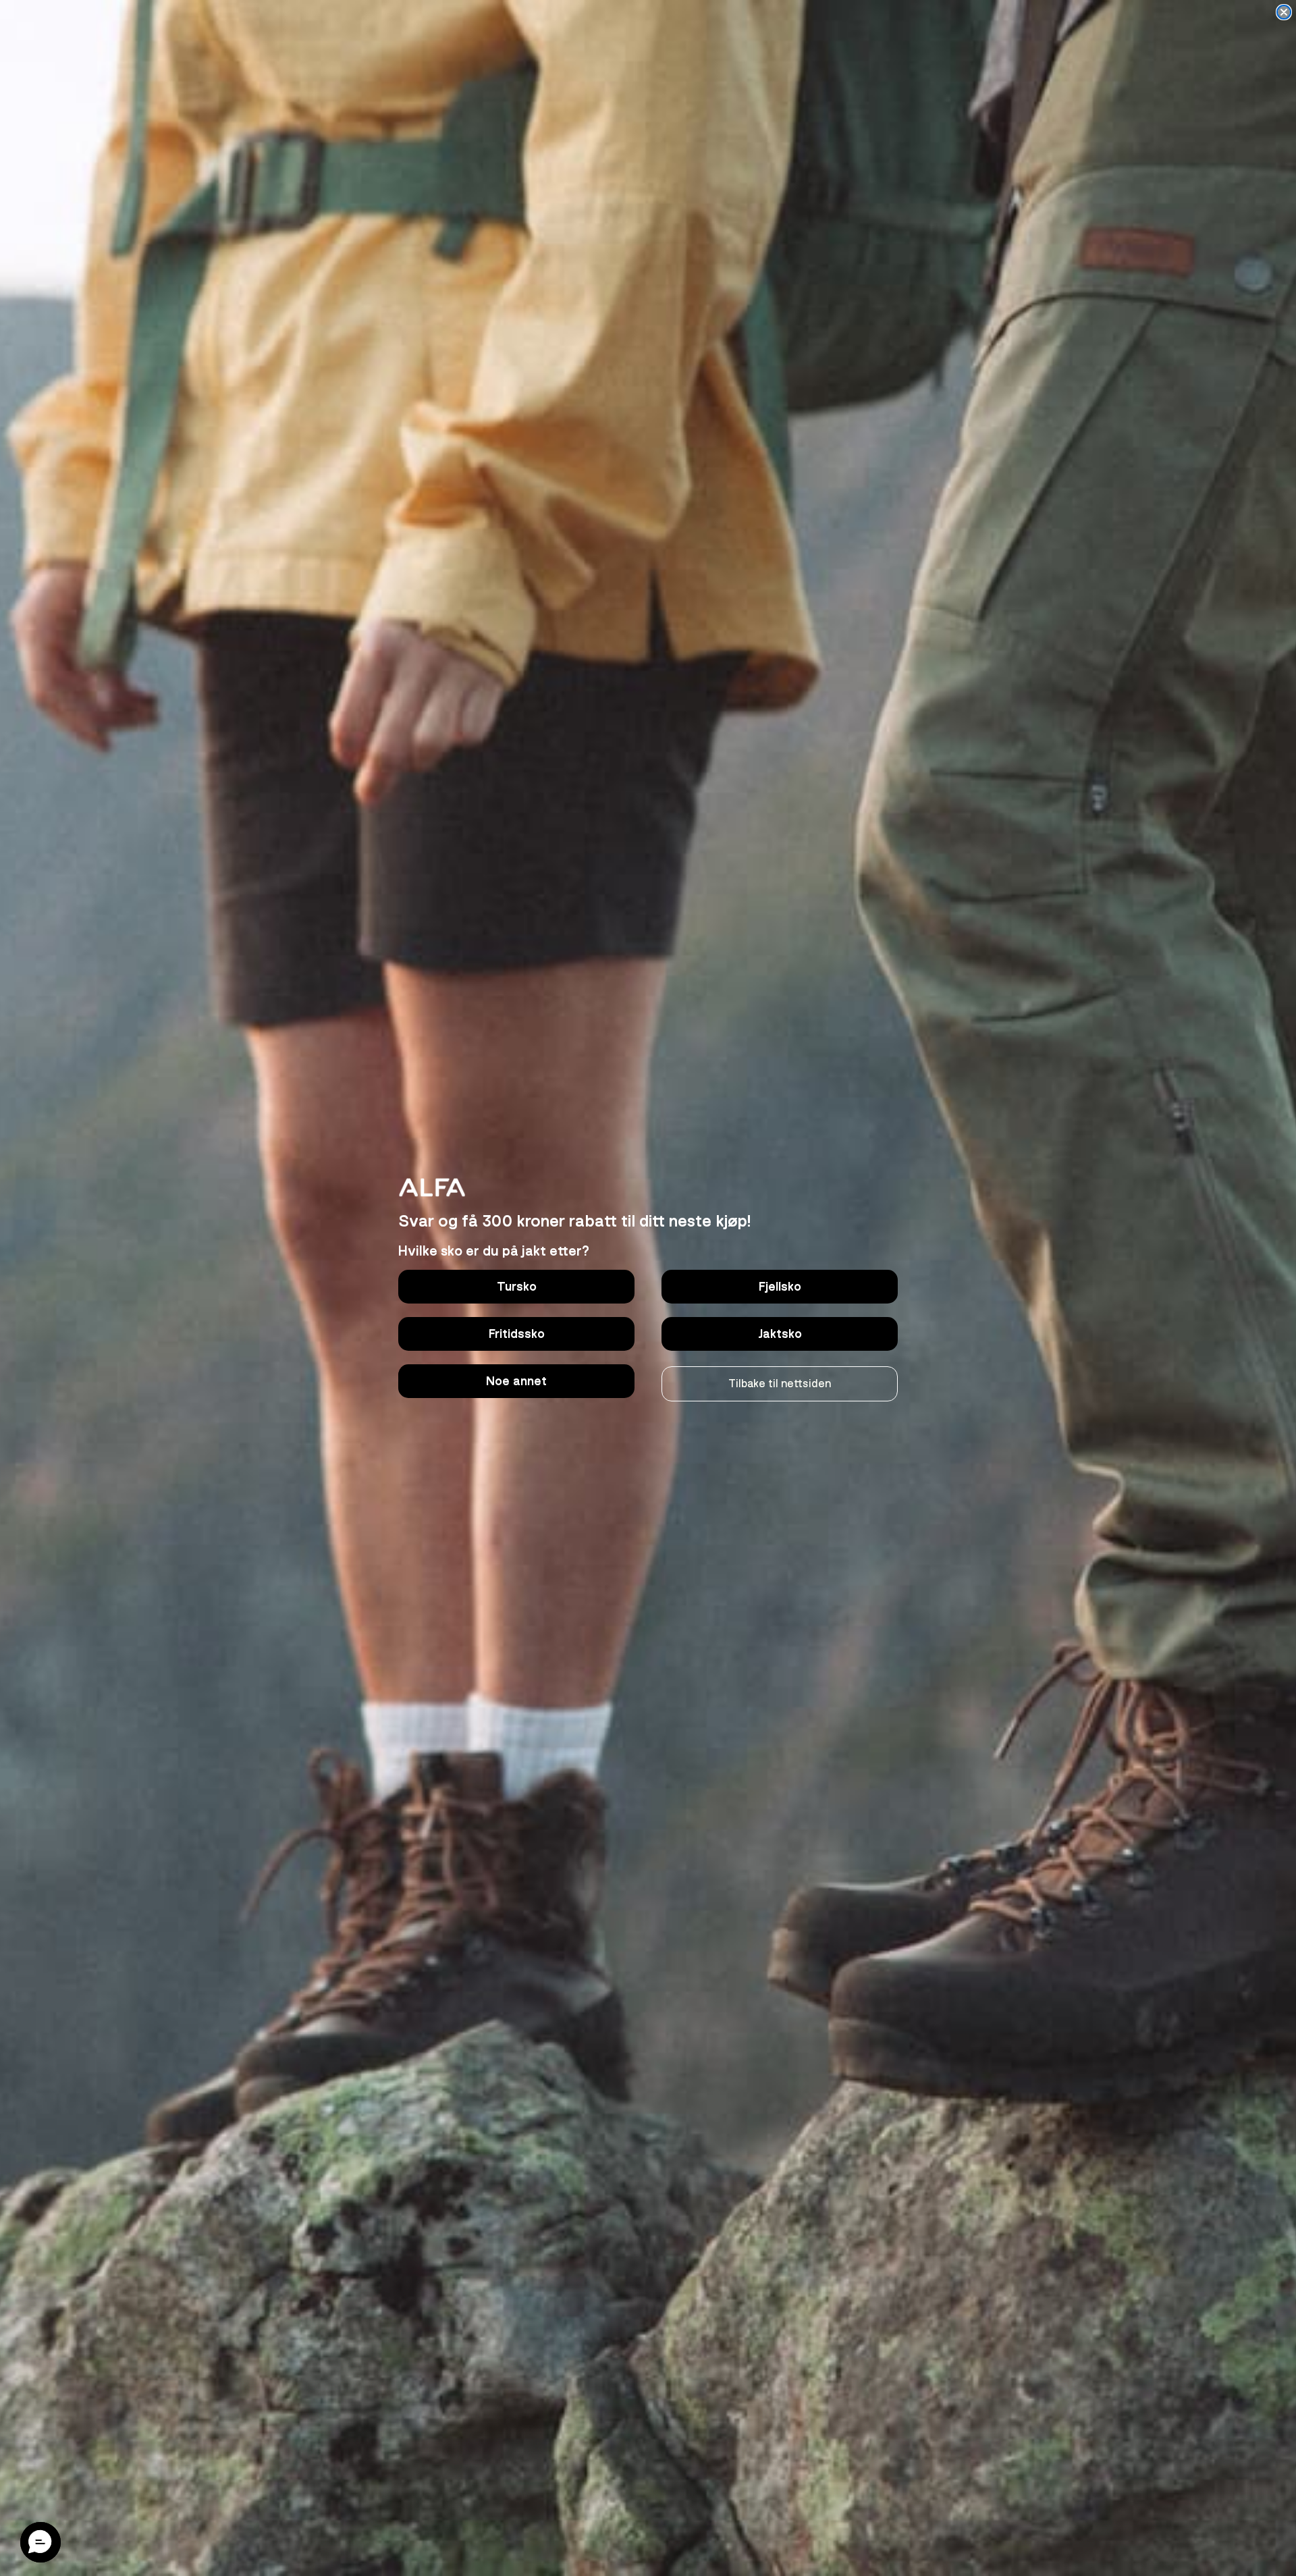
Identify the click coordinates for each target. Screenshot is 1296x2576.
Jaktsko (780, 1334)
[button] (40, 2542)
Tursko (517, 1287)
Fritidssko (517, 1334)
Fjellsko (780, 1287)
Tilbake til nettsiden (780, 1384)
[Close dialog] (1284, 12)
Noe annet (516, 1381)
